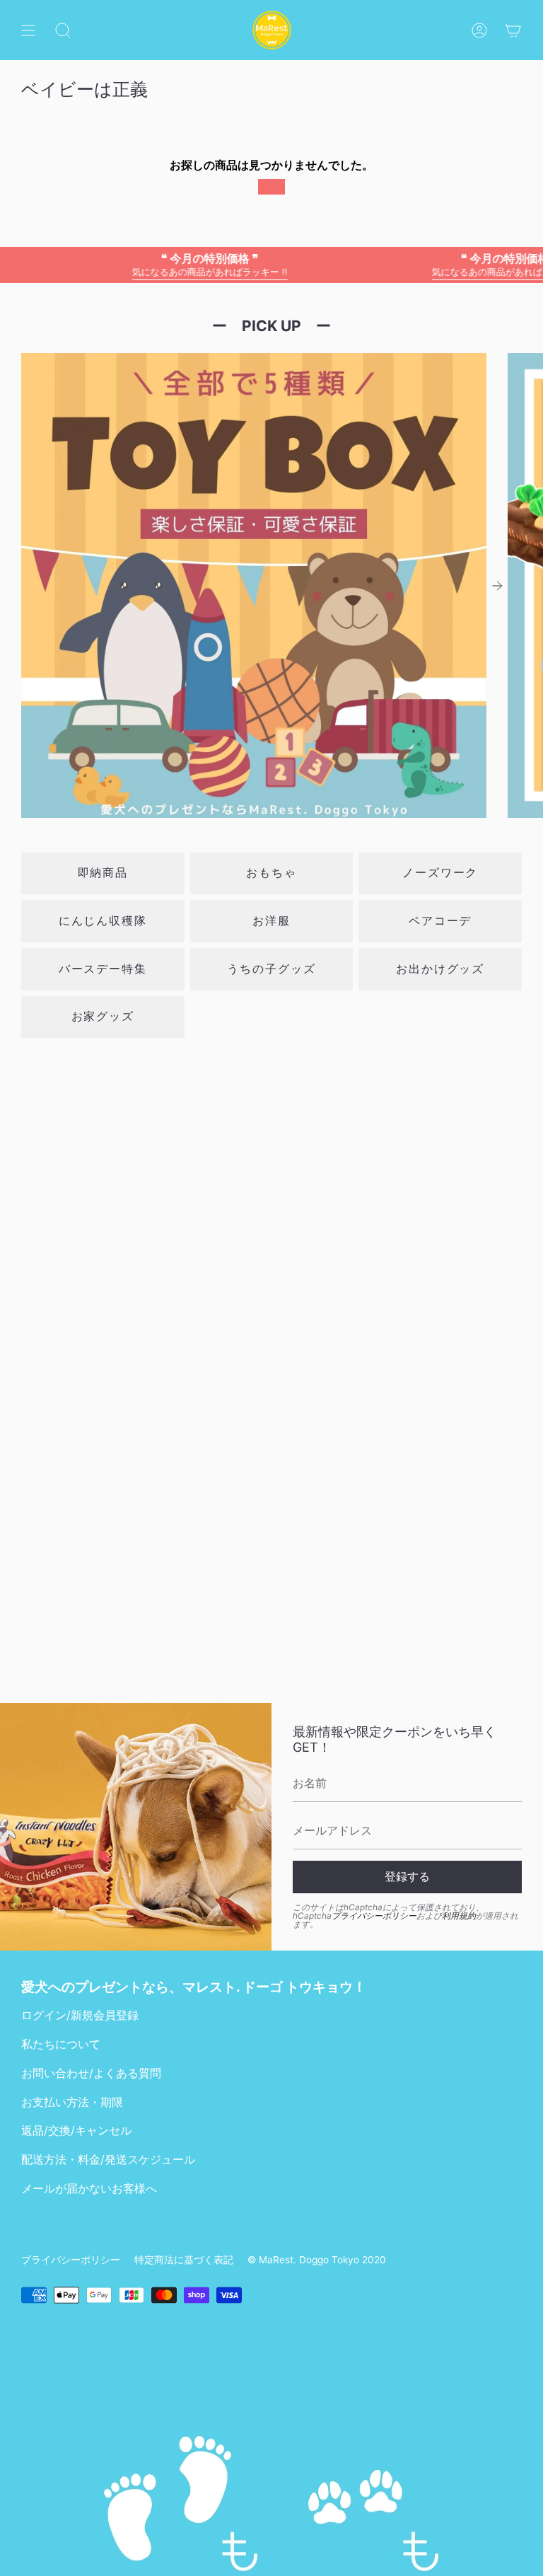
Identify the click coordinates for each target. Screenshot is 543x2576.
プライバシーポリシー (374, 1916)
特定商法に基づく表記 (184, 2260)
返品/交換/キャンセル (76, 2131)
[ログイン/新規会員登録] (479, 30)
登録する (407, 1877)
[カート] (513, 30)
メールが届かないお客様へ (89, 2189)
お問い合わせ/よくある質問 (91, 2073)
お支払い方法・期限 (72, 2102)
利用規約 (459, 1916)
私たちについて (61, 2044)
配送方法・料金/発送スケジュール (108, 2160)
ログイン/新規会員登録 (80, 2015)
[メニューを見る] (28, 30)
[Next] (497, 586)
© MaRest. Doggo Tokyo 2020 (317, 2260)
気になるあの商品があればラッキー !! (178, 264)
